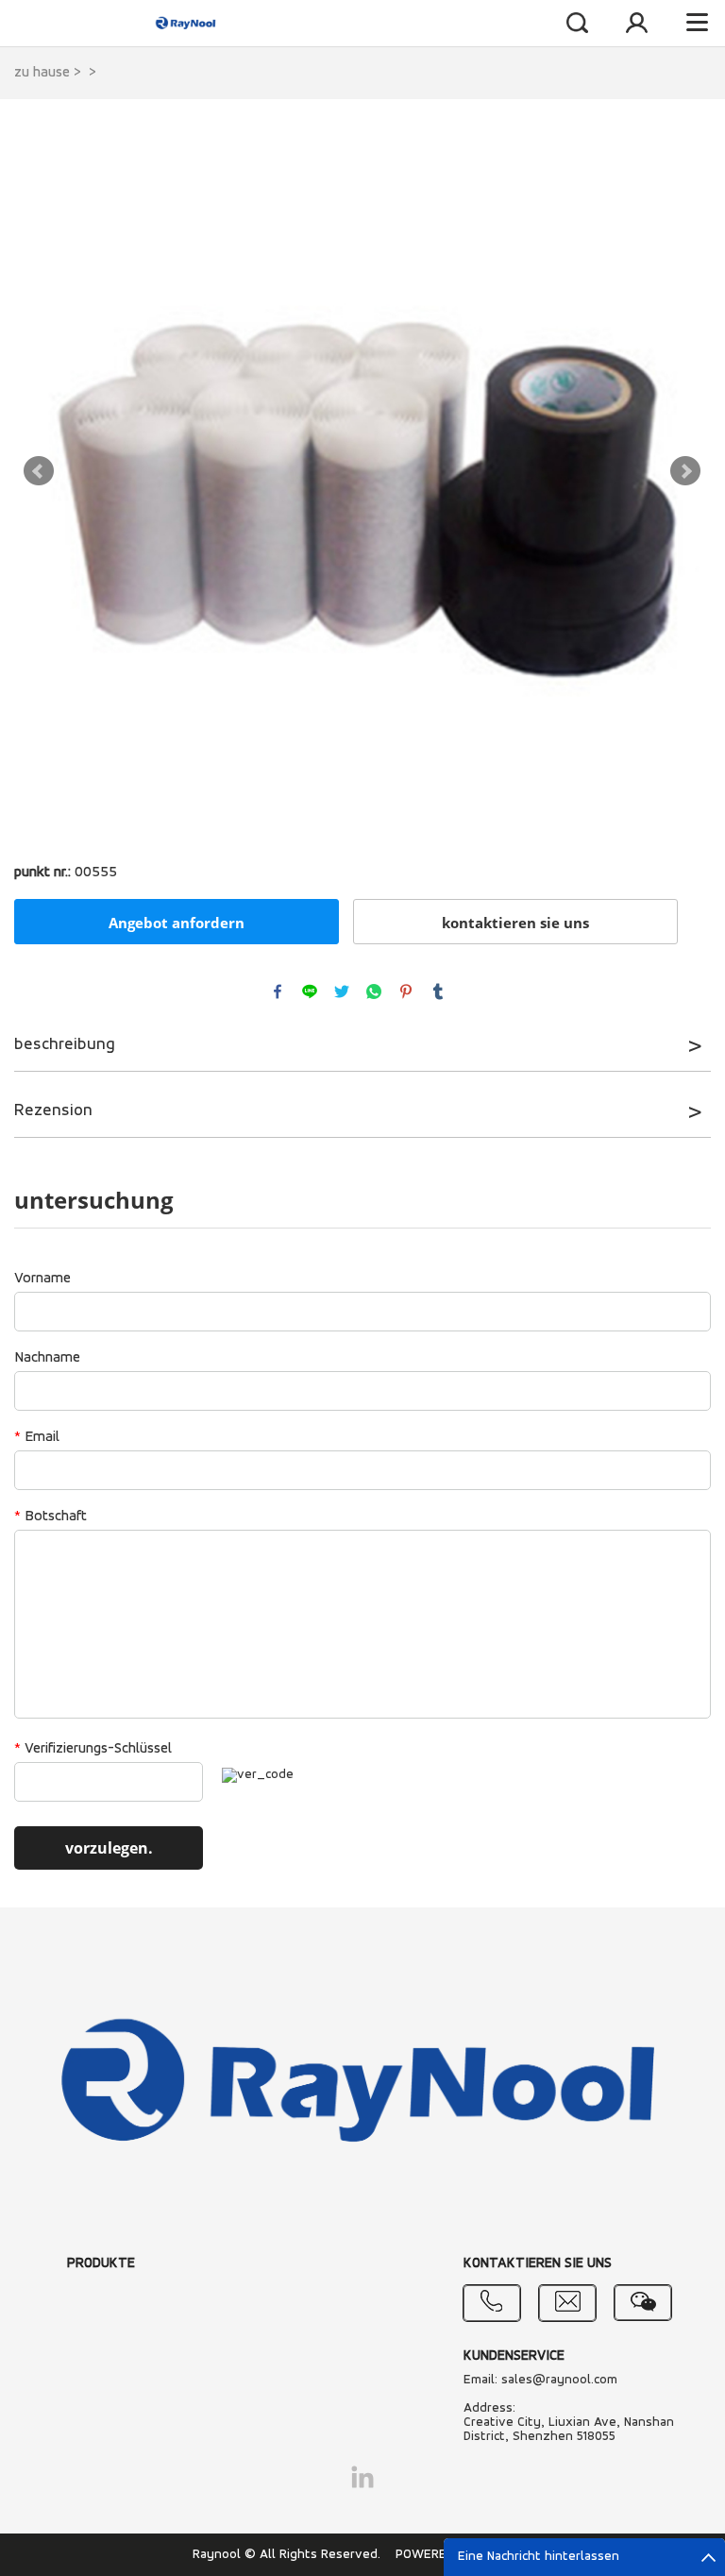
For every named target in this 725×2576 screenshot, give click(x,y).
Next (685, 471)
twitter (342, 991)
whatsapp (374, 991)
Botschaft (51, 1517)
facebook (278, 991)
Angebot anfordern (177, 923)
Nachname (47, 1358)
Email (37, 1437)
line (310, 991)
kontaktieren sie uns (515, 923)
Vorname (42, 1279)
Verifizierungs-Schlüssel (93, 1749)
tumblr (438, 991)
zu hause (42, 73)
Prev (39, 471)
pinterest (406, 991)
